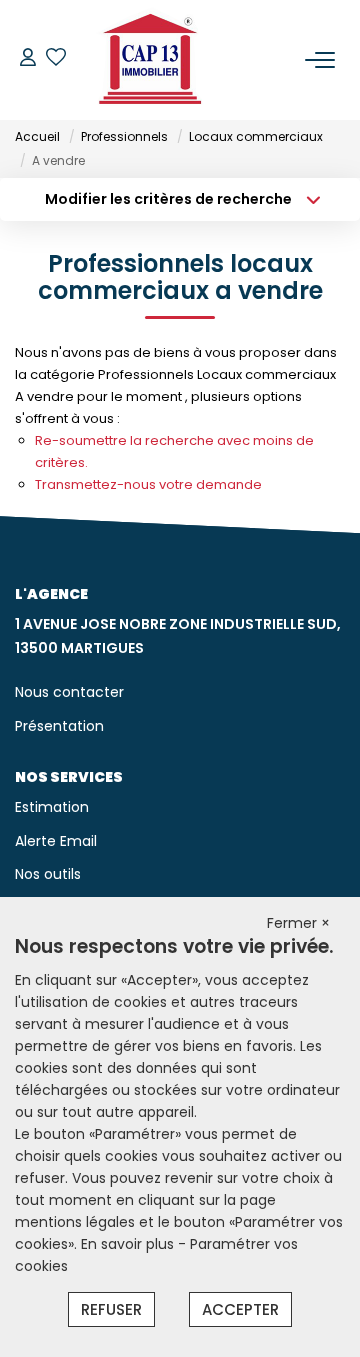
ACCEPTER (240, 1309)
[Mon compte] (28, 59)
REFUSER (111, 1309)
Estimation (52, 807)
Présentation (59, 726)
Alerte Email (56, 841)
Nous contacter (69, 692)
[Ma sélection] (56, 59)
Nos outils (48, 874)
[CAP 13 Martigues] (151, 60)
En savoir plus (129, 1244)
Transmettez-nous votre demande (148, 484)
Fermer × (298, 923)
